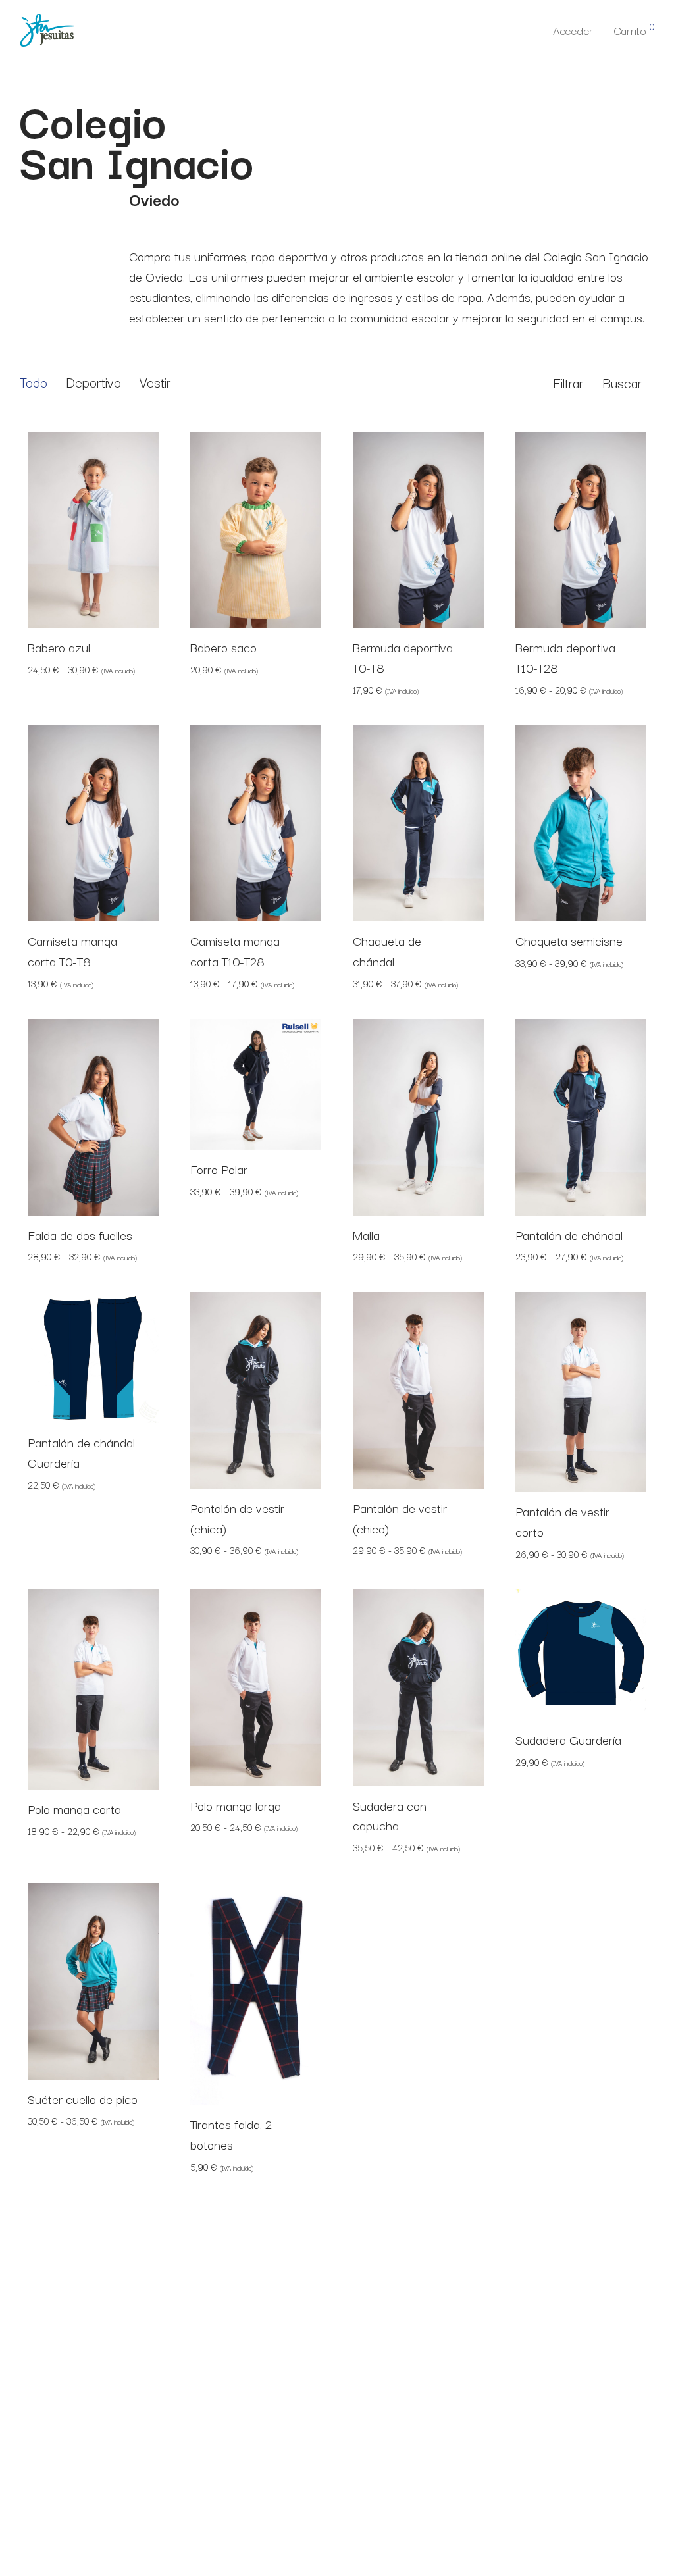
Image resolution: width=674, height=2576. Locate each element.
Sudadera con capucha (390, 1816)
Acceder (573, 30)
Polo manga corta (74, 1809)
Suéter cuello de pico (83, 2099)
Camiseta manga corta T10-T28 (235, 951)
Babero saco (223, 647)
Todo (34, 382)
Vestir (155, 382)
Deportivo (93, 382)
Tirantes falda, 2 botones (231, 2134)
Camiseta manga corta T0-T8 (72, 951)
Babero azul (59, 647)
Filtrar (568, 382)
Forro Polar (219, 1169)
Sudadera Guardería (568, 1739)
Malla (366, 1235)
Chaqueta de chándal (387, 951)
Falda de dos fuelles (80, 1235)
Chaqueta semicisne (569, 940)
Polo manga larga (236, 1805)
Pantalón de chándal (569, 1235)
